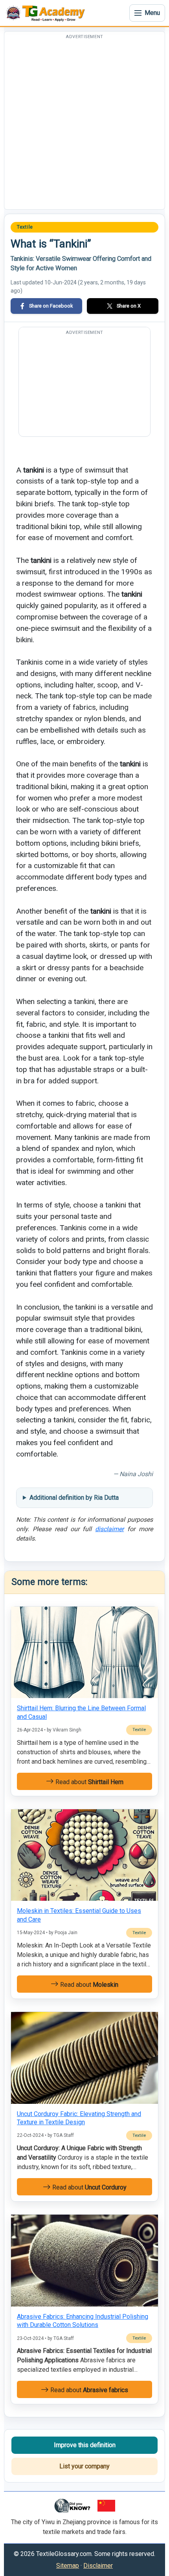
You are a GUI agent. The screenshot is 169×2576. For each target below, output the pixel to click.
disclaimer (109, 1529)
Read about (89, 1782)
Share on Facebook (51, 306)
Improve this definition (85, 2445)
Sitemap (68, 2566)
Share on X (129, 306)
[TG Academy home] (47, 13)
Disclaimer (98, 2566)
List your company (84, 2466)
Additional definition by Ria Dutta (74, 1498)
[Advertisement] (84, 125)
